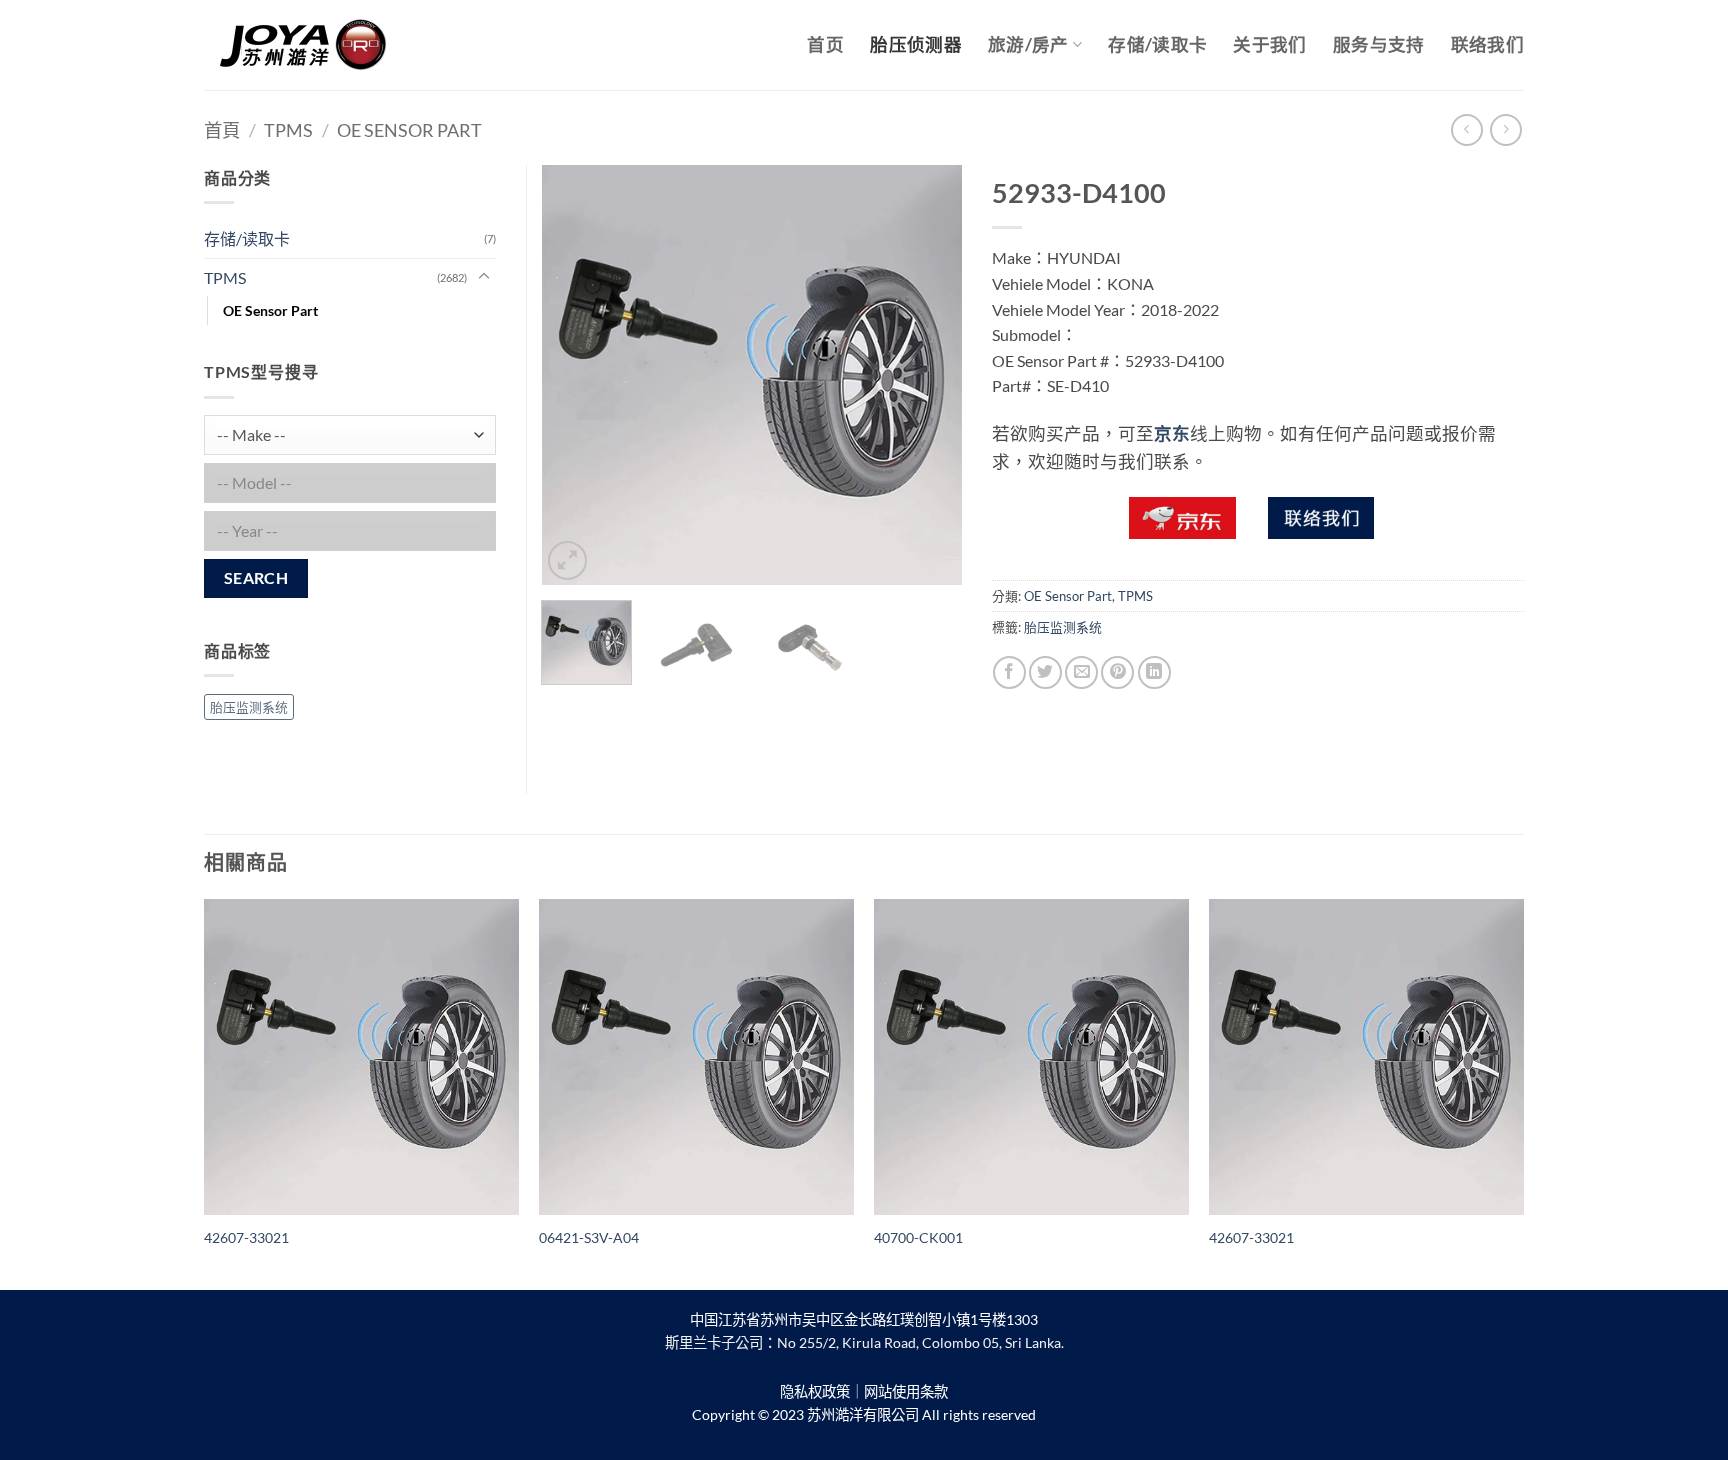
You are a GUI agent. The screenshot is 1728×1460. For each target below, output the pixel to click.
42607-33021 (246, 1237)
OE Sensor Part (409, 130)
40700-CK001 (918, 1237)
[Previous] (575, 375)
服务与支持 (1379, 44)
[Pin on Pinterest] (1117, 672)
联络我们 (1487, 44)
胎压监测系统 (1063, 627)
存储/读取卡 (1157, 44)
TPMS (288, 130)
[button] (567, 560)
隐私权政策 (815, 1391)
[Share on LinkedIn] (1154, 672)
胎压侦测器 (916, 44)
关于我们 (1269, 44)
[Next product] (1466, 129)
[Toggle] (484, 277)
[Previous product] (1505, 129)
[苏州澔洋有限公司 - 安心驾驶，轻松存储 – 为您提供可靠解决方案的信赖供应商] (304, 45)
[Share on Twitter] (1045, 672)
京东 (1172, 433)
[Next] (928, 375)
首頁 (222, 130)
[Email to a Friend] (1081, 672)
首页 (825, 44)
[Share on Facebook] (1009, 672)
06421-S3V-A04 (589, 1237)
